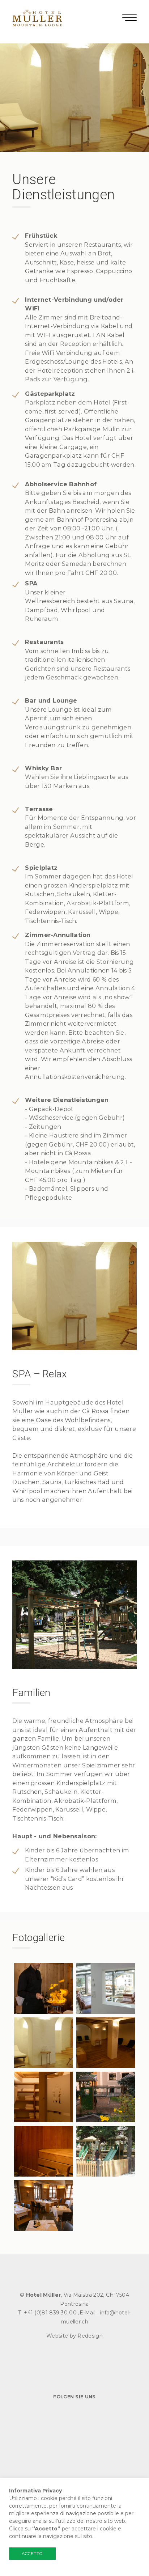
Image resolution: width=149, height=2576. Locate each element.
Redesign (90, 2336)
